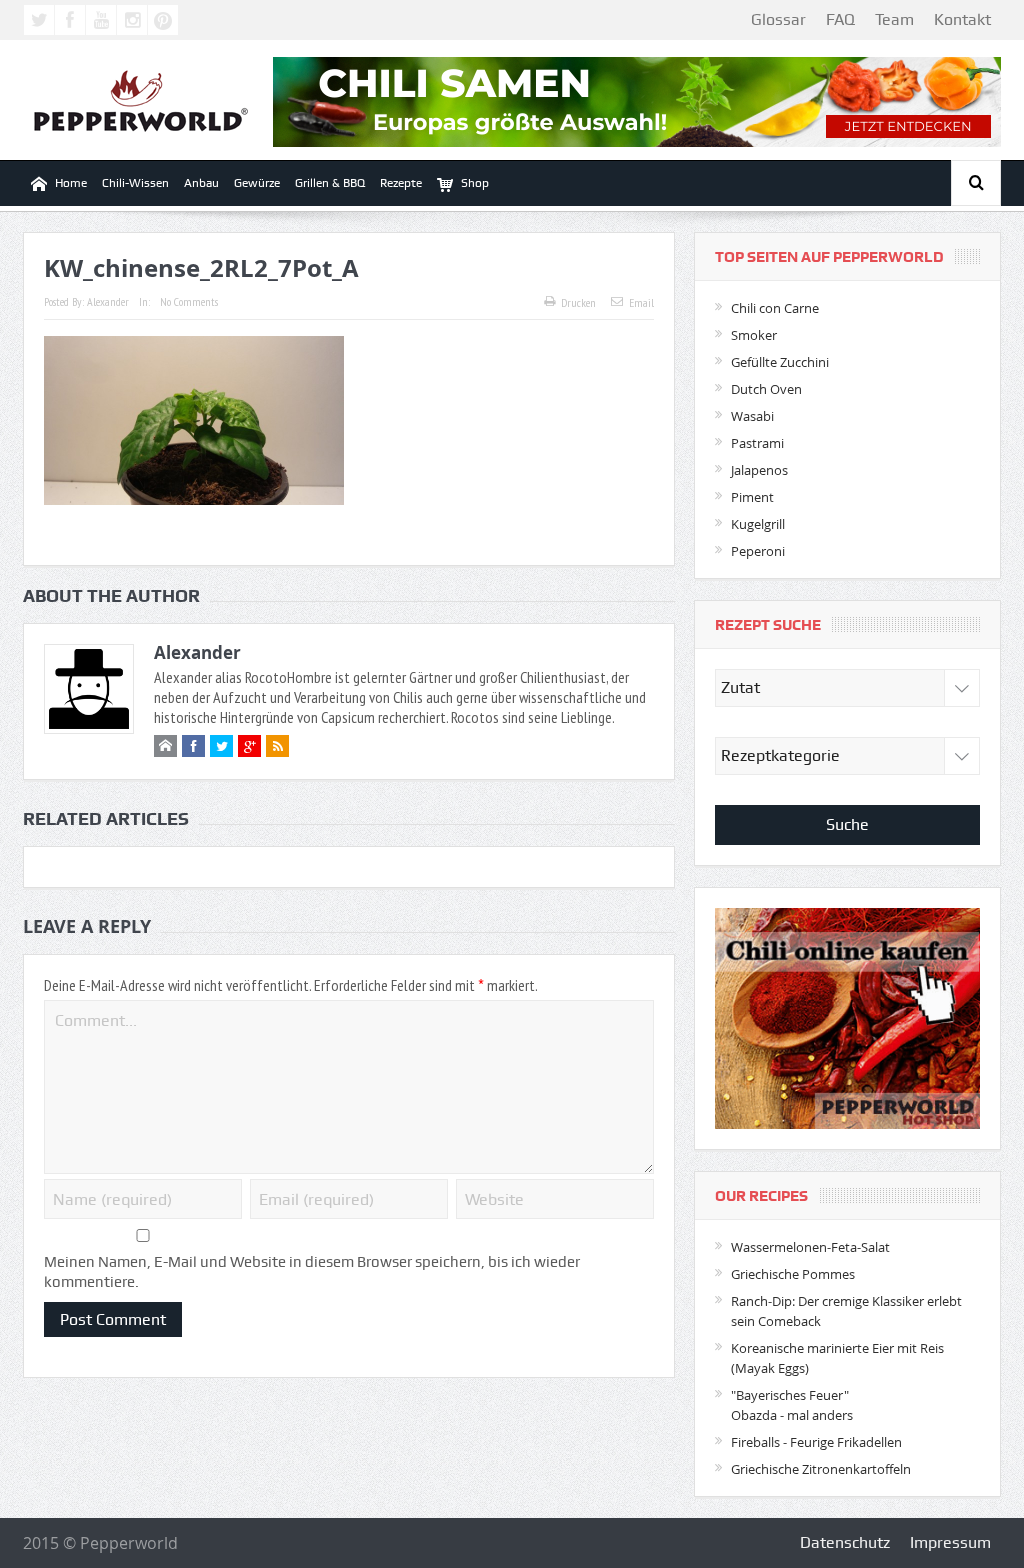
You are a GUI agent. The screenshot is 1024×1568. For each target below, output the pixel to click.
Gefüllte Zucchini (780, 362)
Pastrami (757, 443)
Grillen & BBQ (330, 183)
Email (641, 302)
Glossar (778, 19)
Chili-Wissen (135, 183)
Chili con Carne (775, 308)
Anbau (201, 183)
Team (894, 19)
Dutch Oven (766, 389)
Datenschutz (845, 1542)
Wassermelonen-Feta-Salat (810, 1247)
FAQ (840, 19)
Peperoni (758, 551)
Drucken (578, 302)
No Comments (189, 301)
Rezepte (401, 183)
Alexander (108, 301)
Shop (475, 183)
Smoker (754, 335)
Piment (752, 497)
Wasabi (752, 416)
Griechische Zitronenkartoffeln (821, 1469)
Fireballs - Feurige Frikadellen (816, 1442)
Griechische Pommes (793, 1274)
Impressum (950, 1542)
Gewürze (257, 183)
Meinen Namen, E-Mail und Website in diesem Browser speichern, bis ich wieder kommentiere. (312, 1272)
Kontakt (962, 19)
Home (71, 183)
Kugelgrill (758, 524)
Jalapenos (759, 470)
